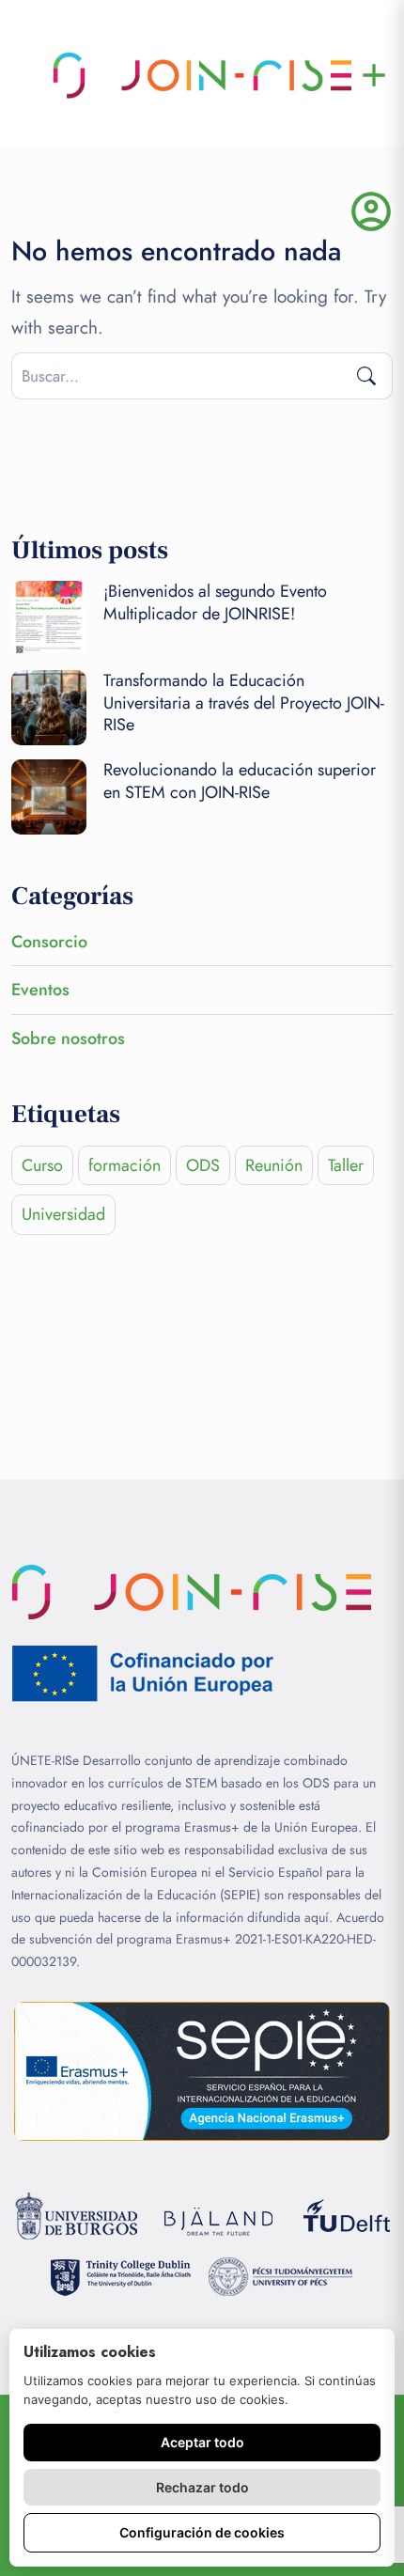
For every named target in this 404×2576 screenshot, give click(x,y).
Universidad (63, 1214)
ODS (203, 1165)
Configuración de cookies (202, 2532)
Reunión (274, 1165)
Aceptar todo (202, 2442)
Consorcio (49, 942)
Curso (42, 1165)
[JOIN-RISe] (202, 75)
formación (124, 1165)
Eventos (40, 990)
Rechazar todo (202, 2487)
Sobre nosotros (68, 1038)
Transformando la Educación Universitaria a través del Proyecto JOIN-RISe (244, 703)
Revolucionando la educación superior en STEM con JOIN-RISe (240, 781)
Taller (346, 1165)
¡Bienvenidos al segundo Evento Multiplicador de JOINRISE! (215, 602)
